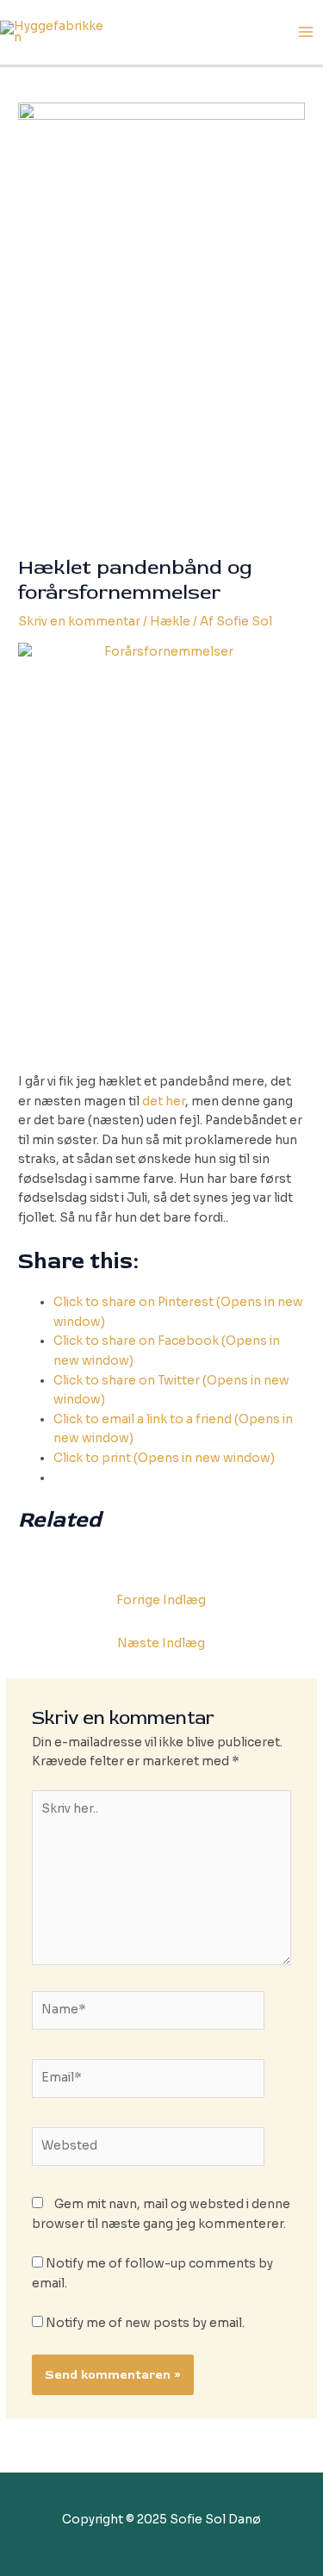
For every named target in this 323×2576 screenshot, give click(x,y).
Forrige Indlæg (161, 1600)
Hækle (170, 622)
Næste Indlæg (161, 1643)
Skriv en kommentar (79, 622)
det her (164, 1101)
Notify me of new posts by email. (145, 2323)
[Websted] (149, 2150)
